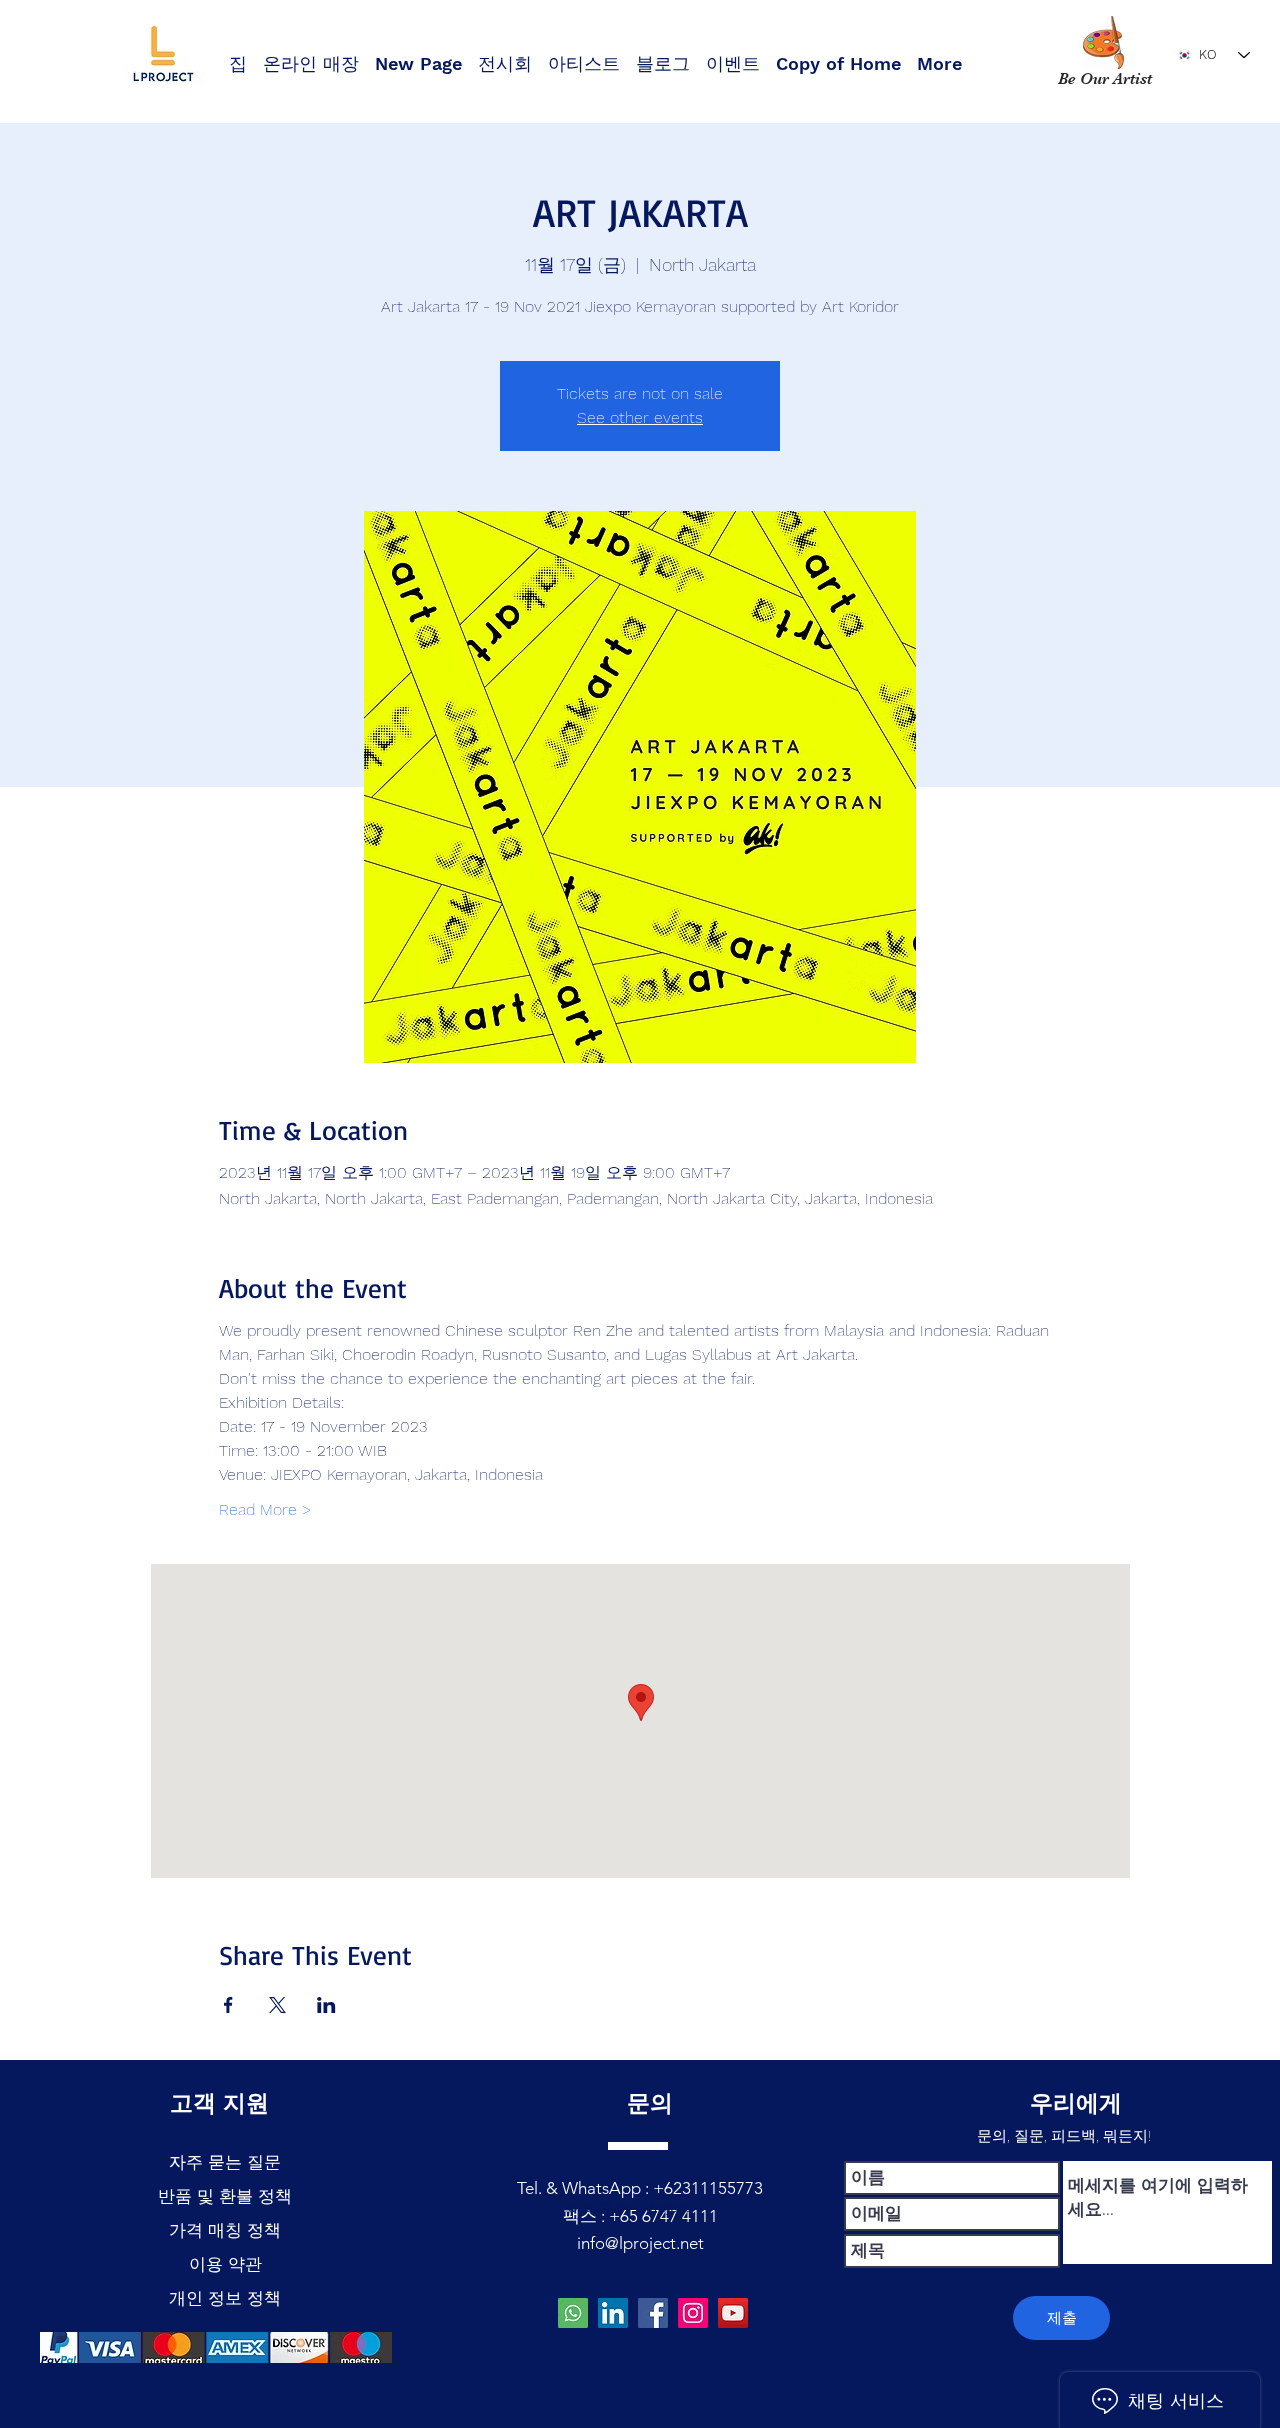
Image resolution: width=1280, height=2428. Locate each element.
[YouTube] (733, 2313)
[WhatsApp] (573, 2313)
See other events (640, 417)
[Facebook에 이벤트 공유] (228, 2005)
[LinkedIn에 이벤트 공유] (326, 2005)
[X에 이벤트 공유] (277, 2005)
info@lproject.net (640, 2243)
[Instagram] (693, 2313)
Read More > (265, 1509)
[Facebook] (653, 2313)
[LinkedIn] (613, 2313)
